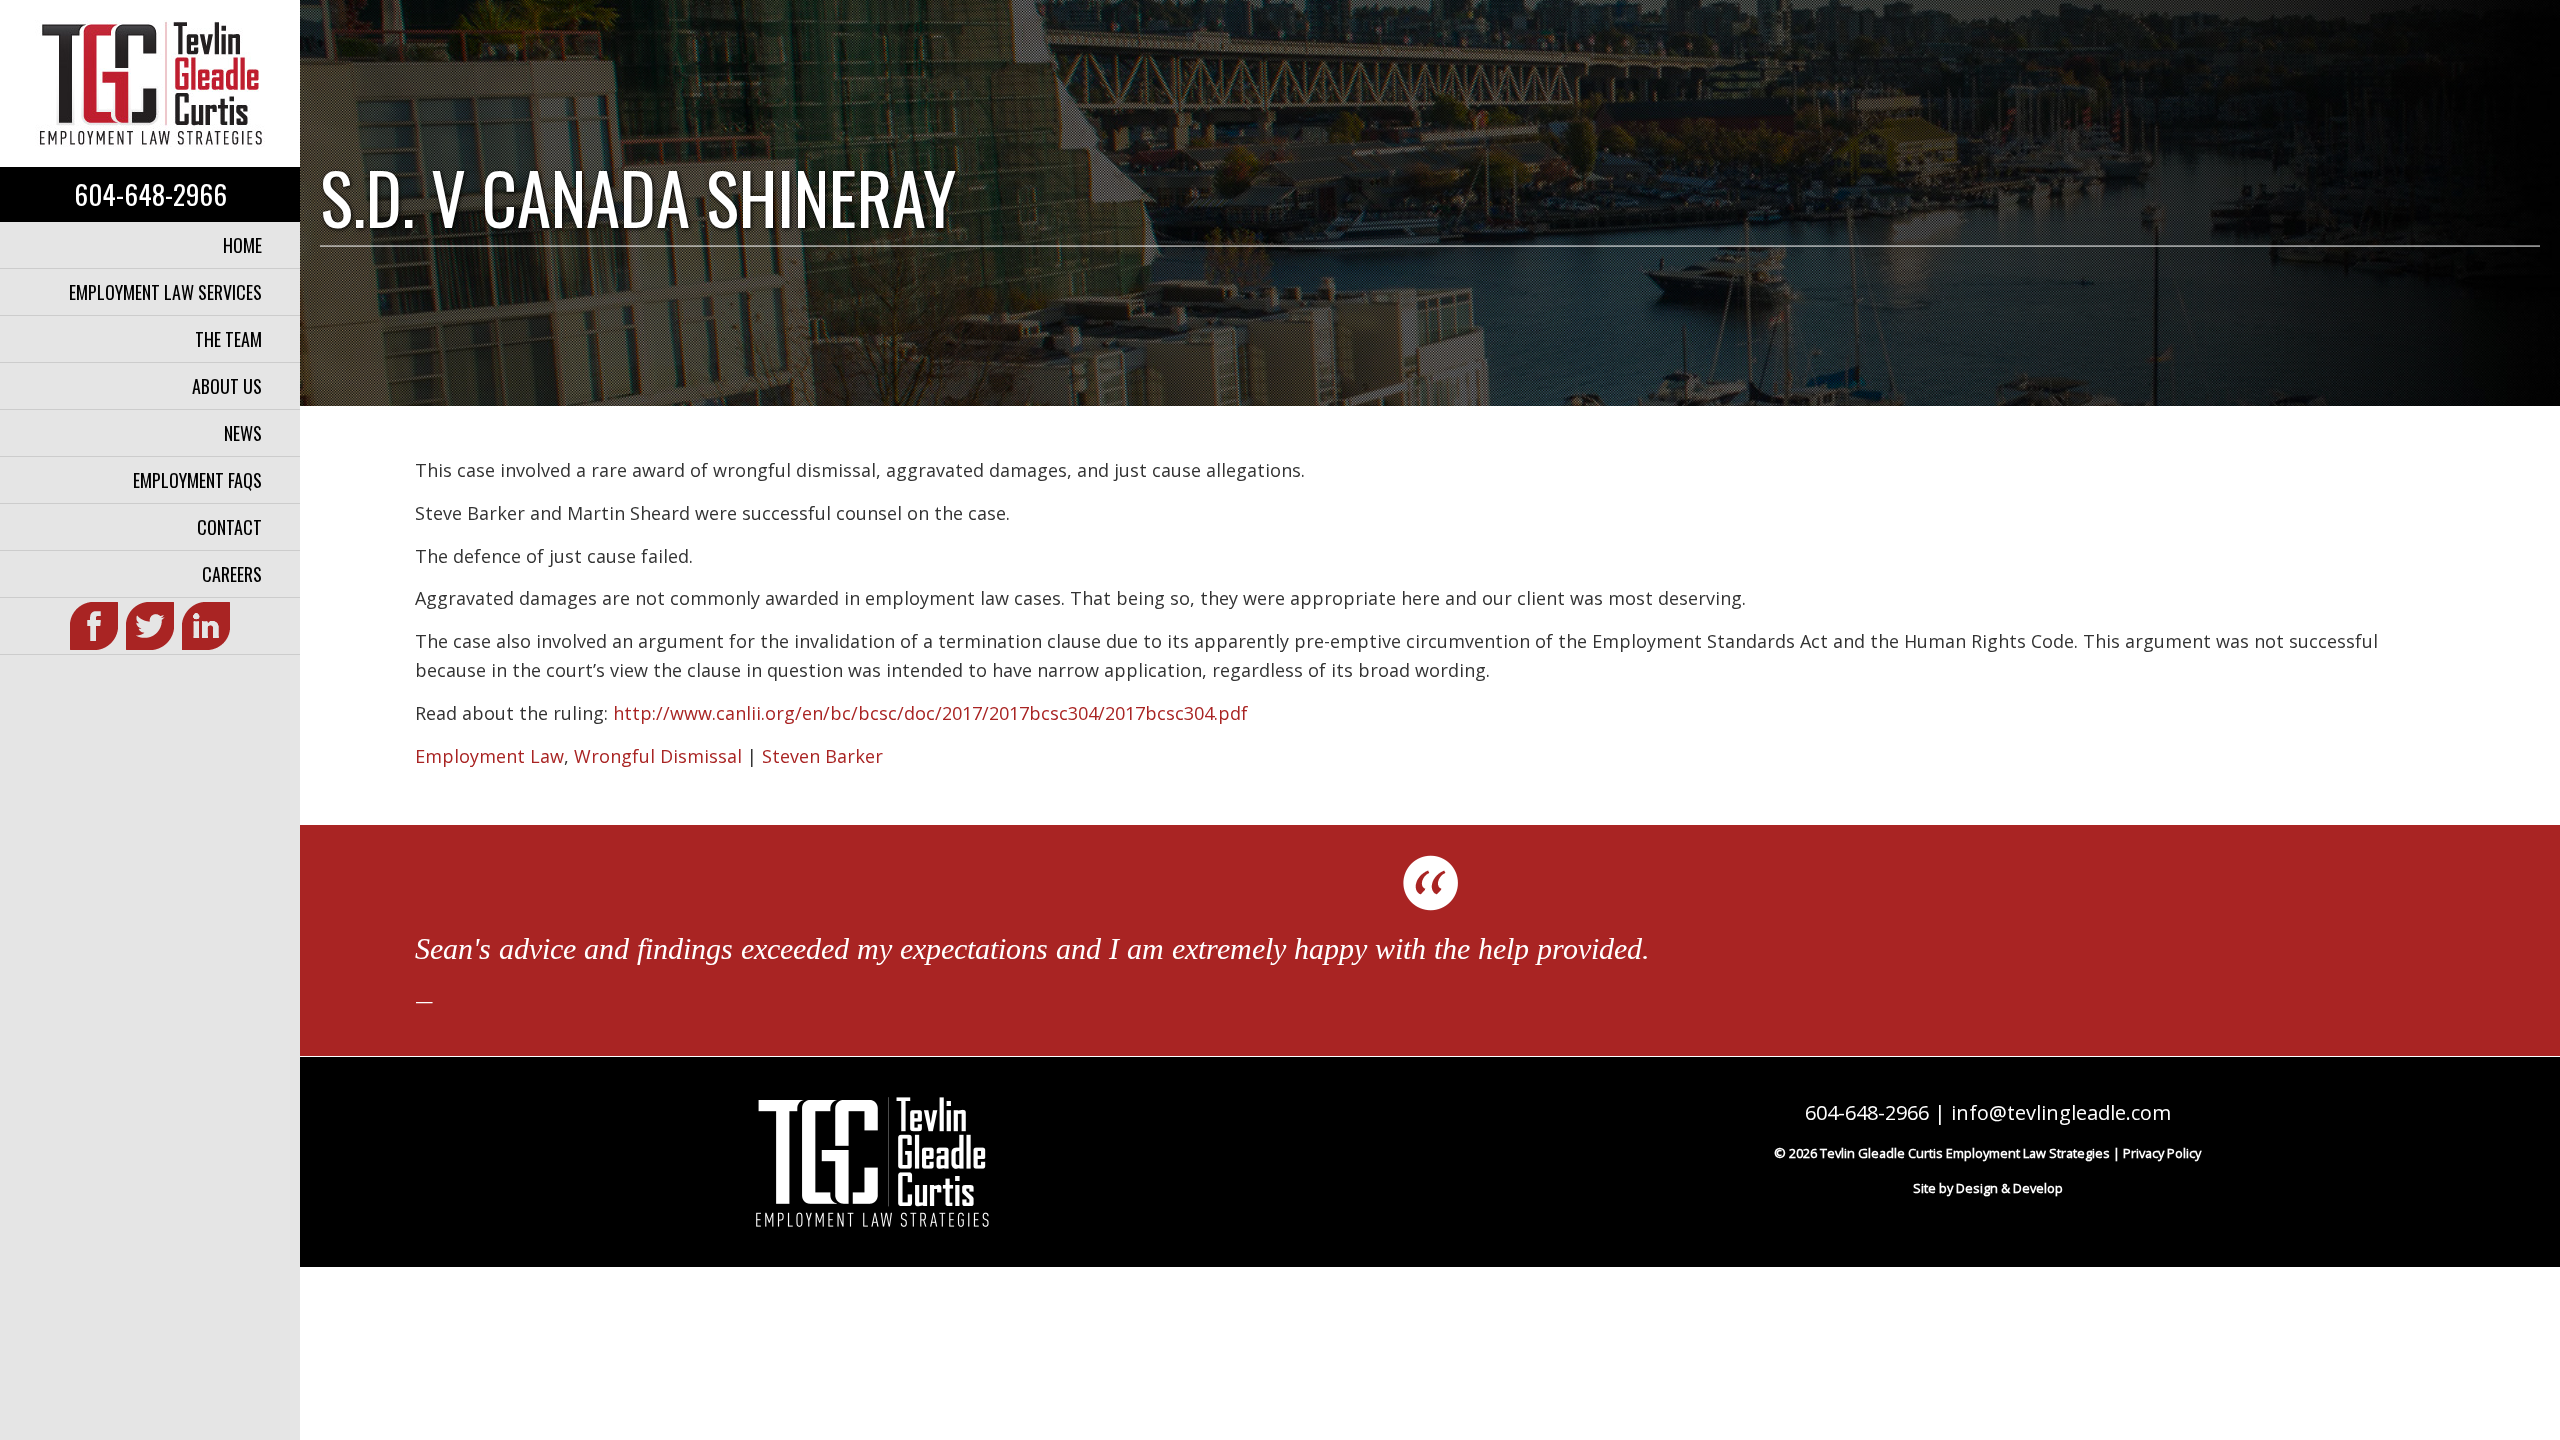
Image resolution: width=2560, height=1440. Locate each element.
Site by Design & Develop (1988, 1188)
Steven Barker (822, 756)
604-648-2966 (150, 194)
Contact (229, 527)
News (243, 433)
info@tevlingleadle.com (2061, 1112)
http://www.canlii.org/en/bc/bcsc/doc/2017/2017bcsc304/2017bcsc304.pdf (930, 713)
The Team (228, 339)
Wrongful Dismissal (658, 756)
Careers (232, 574)
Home (242, 245)
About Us (227, 386)
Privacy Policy (2162, 1153)
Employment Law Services (165, 292)
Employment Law (489, 756)
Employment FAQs (197, 480)
